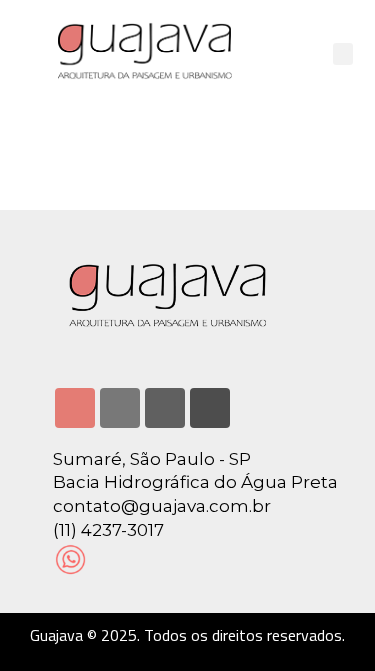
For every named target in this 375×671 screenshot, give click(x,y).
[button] (343, 54)
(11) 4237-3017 (108, 530)
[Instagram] (75, 408)
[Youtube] (165, 408)
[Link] (210, 408)
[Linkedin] (120, 408)
